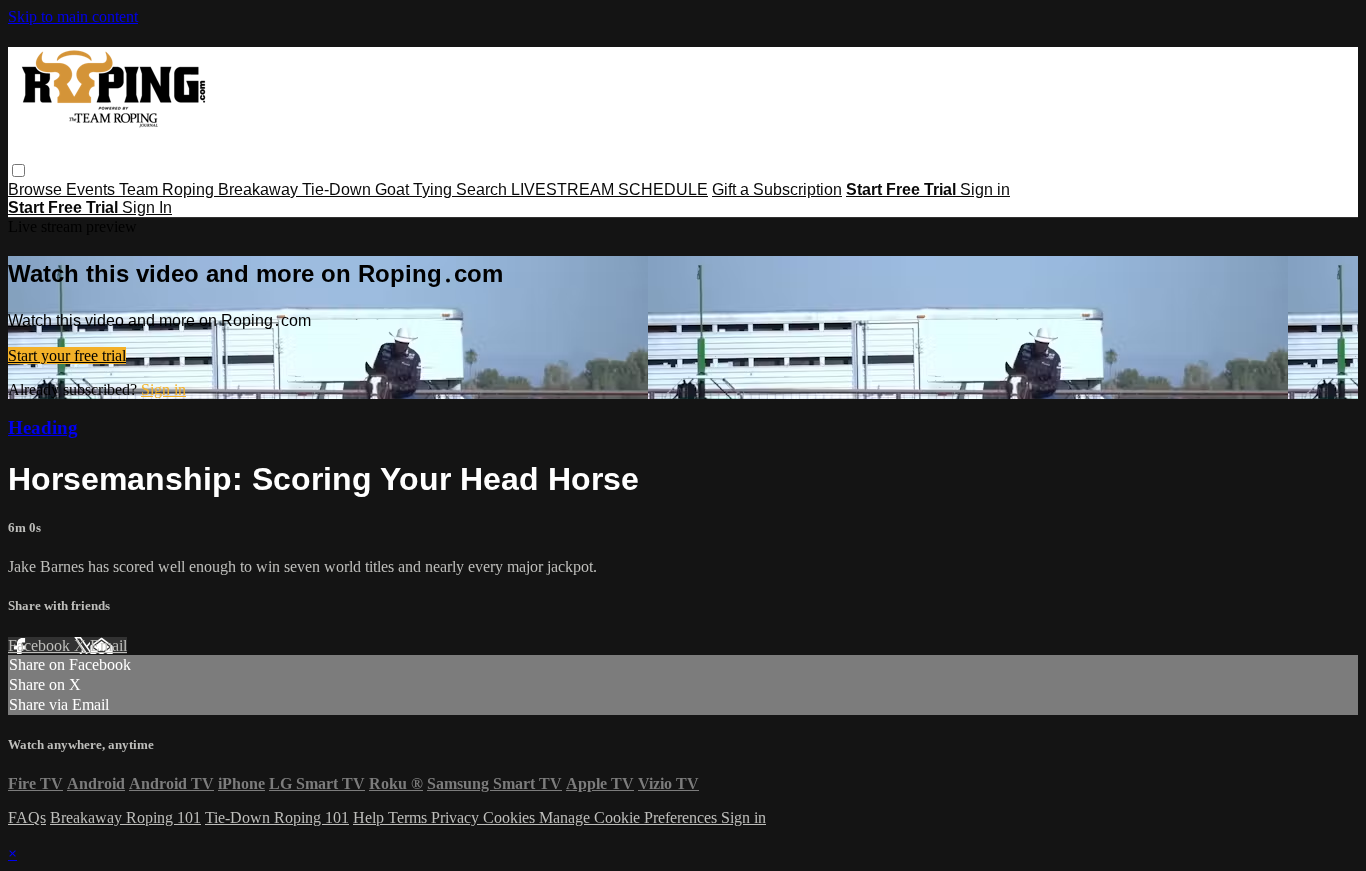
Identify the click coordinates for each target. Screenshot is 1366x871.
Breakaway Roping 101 (125, 817)
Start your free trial (67, 355)
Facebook (41, 645)
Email (108, 645)
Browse (37, 189)
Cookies (511, 817)
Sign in (985, 189)
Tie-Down (338, 189)
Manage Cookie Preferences (630, 817)
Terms (409, 817)
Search (483, 189)
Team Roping (168, 189)
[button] (18, 170)
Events (92, 189)
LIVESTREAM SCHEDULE (609, 189)
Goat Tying (415, 189)
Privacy (457, 817)
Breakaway (260, 189)
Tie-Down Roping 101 (277, 817)
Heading (43, 427)
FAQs (27, 817)
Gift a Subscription (777, 189)
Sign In (147, 207)
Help (370, 817)
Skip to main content (73, 16)
